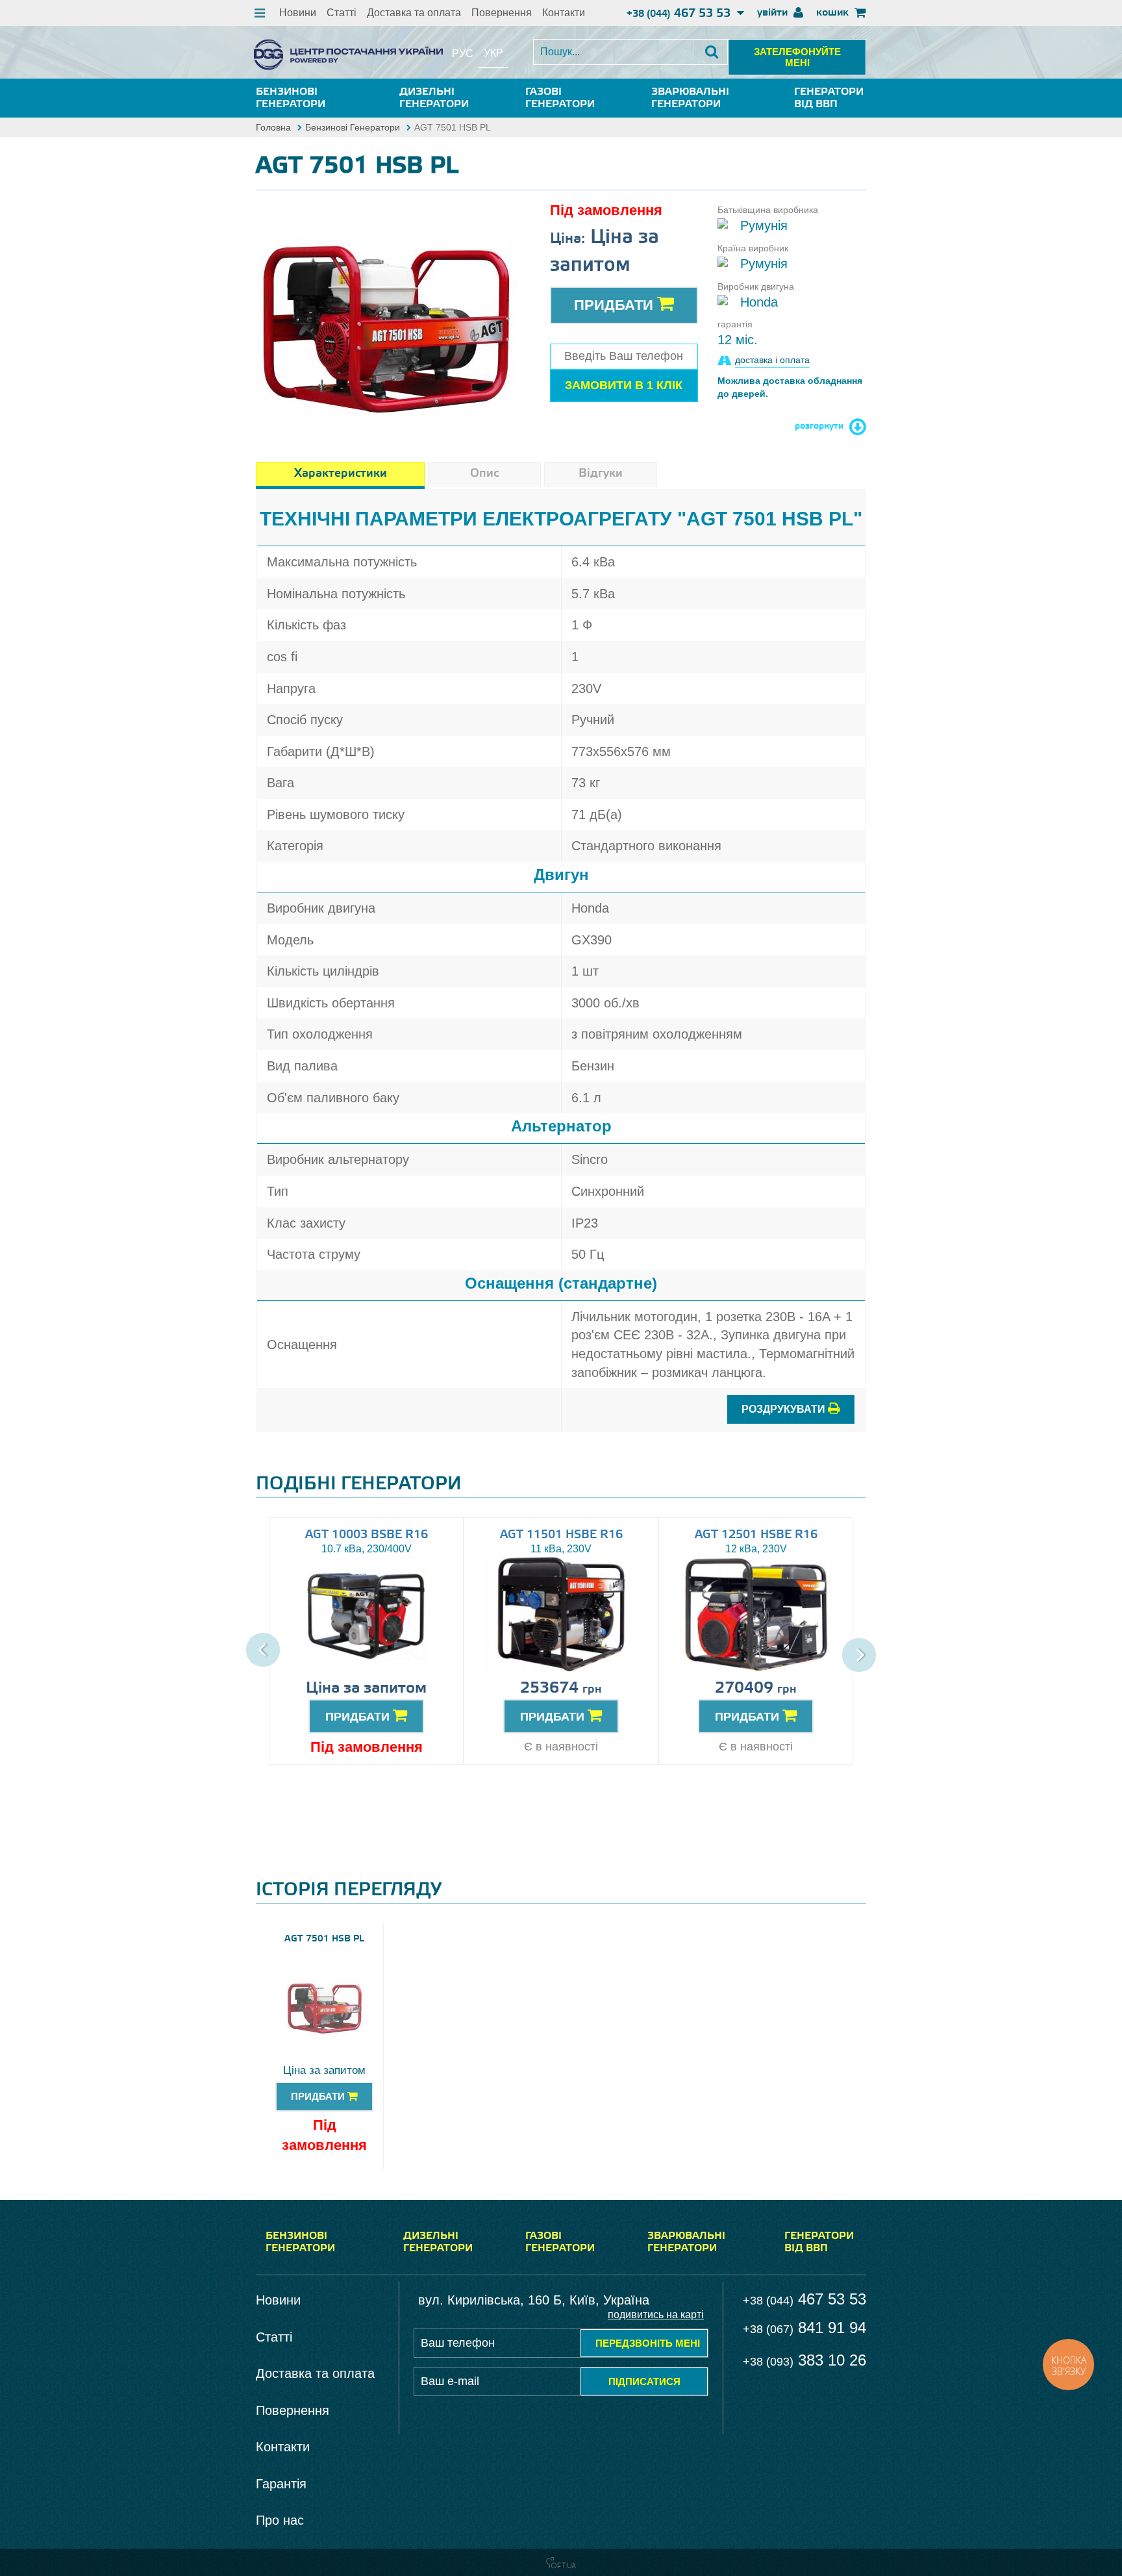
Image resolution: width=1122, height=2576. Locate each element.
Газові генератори (560, 98)
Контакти (564, 13)
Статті (342, 13)
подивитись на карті (656, 2315)
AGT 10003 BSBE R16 (367, 1535)
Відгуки (601, 474)
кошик (834, 13)
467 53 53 (680, 14)
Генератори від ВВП (829, 98)
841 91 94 (804, 2328)
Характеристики (341, 474)
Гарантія (281, 2484)
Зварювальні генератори (690, 98)
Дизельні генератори (434, 98)
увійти (774, 13)
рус (463, 54)
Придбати (616, 305)
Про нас (280, 2520)
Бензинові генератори (291, 98)
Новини (298, 13)
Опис (484, 474)
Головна (273, 127)
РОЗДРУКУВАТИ (785, 1409)
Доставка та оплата (414, 13)
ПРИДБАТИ (359, 1717)
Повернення (502, 13)
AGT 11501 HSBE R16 (561, 1535)
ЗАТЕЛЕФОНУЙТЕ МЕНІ (797, 57)
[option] (386, 310)
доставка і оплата (772, 360)
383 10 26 (804, 2360)
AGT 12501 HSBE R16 (756, 1535)
